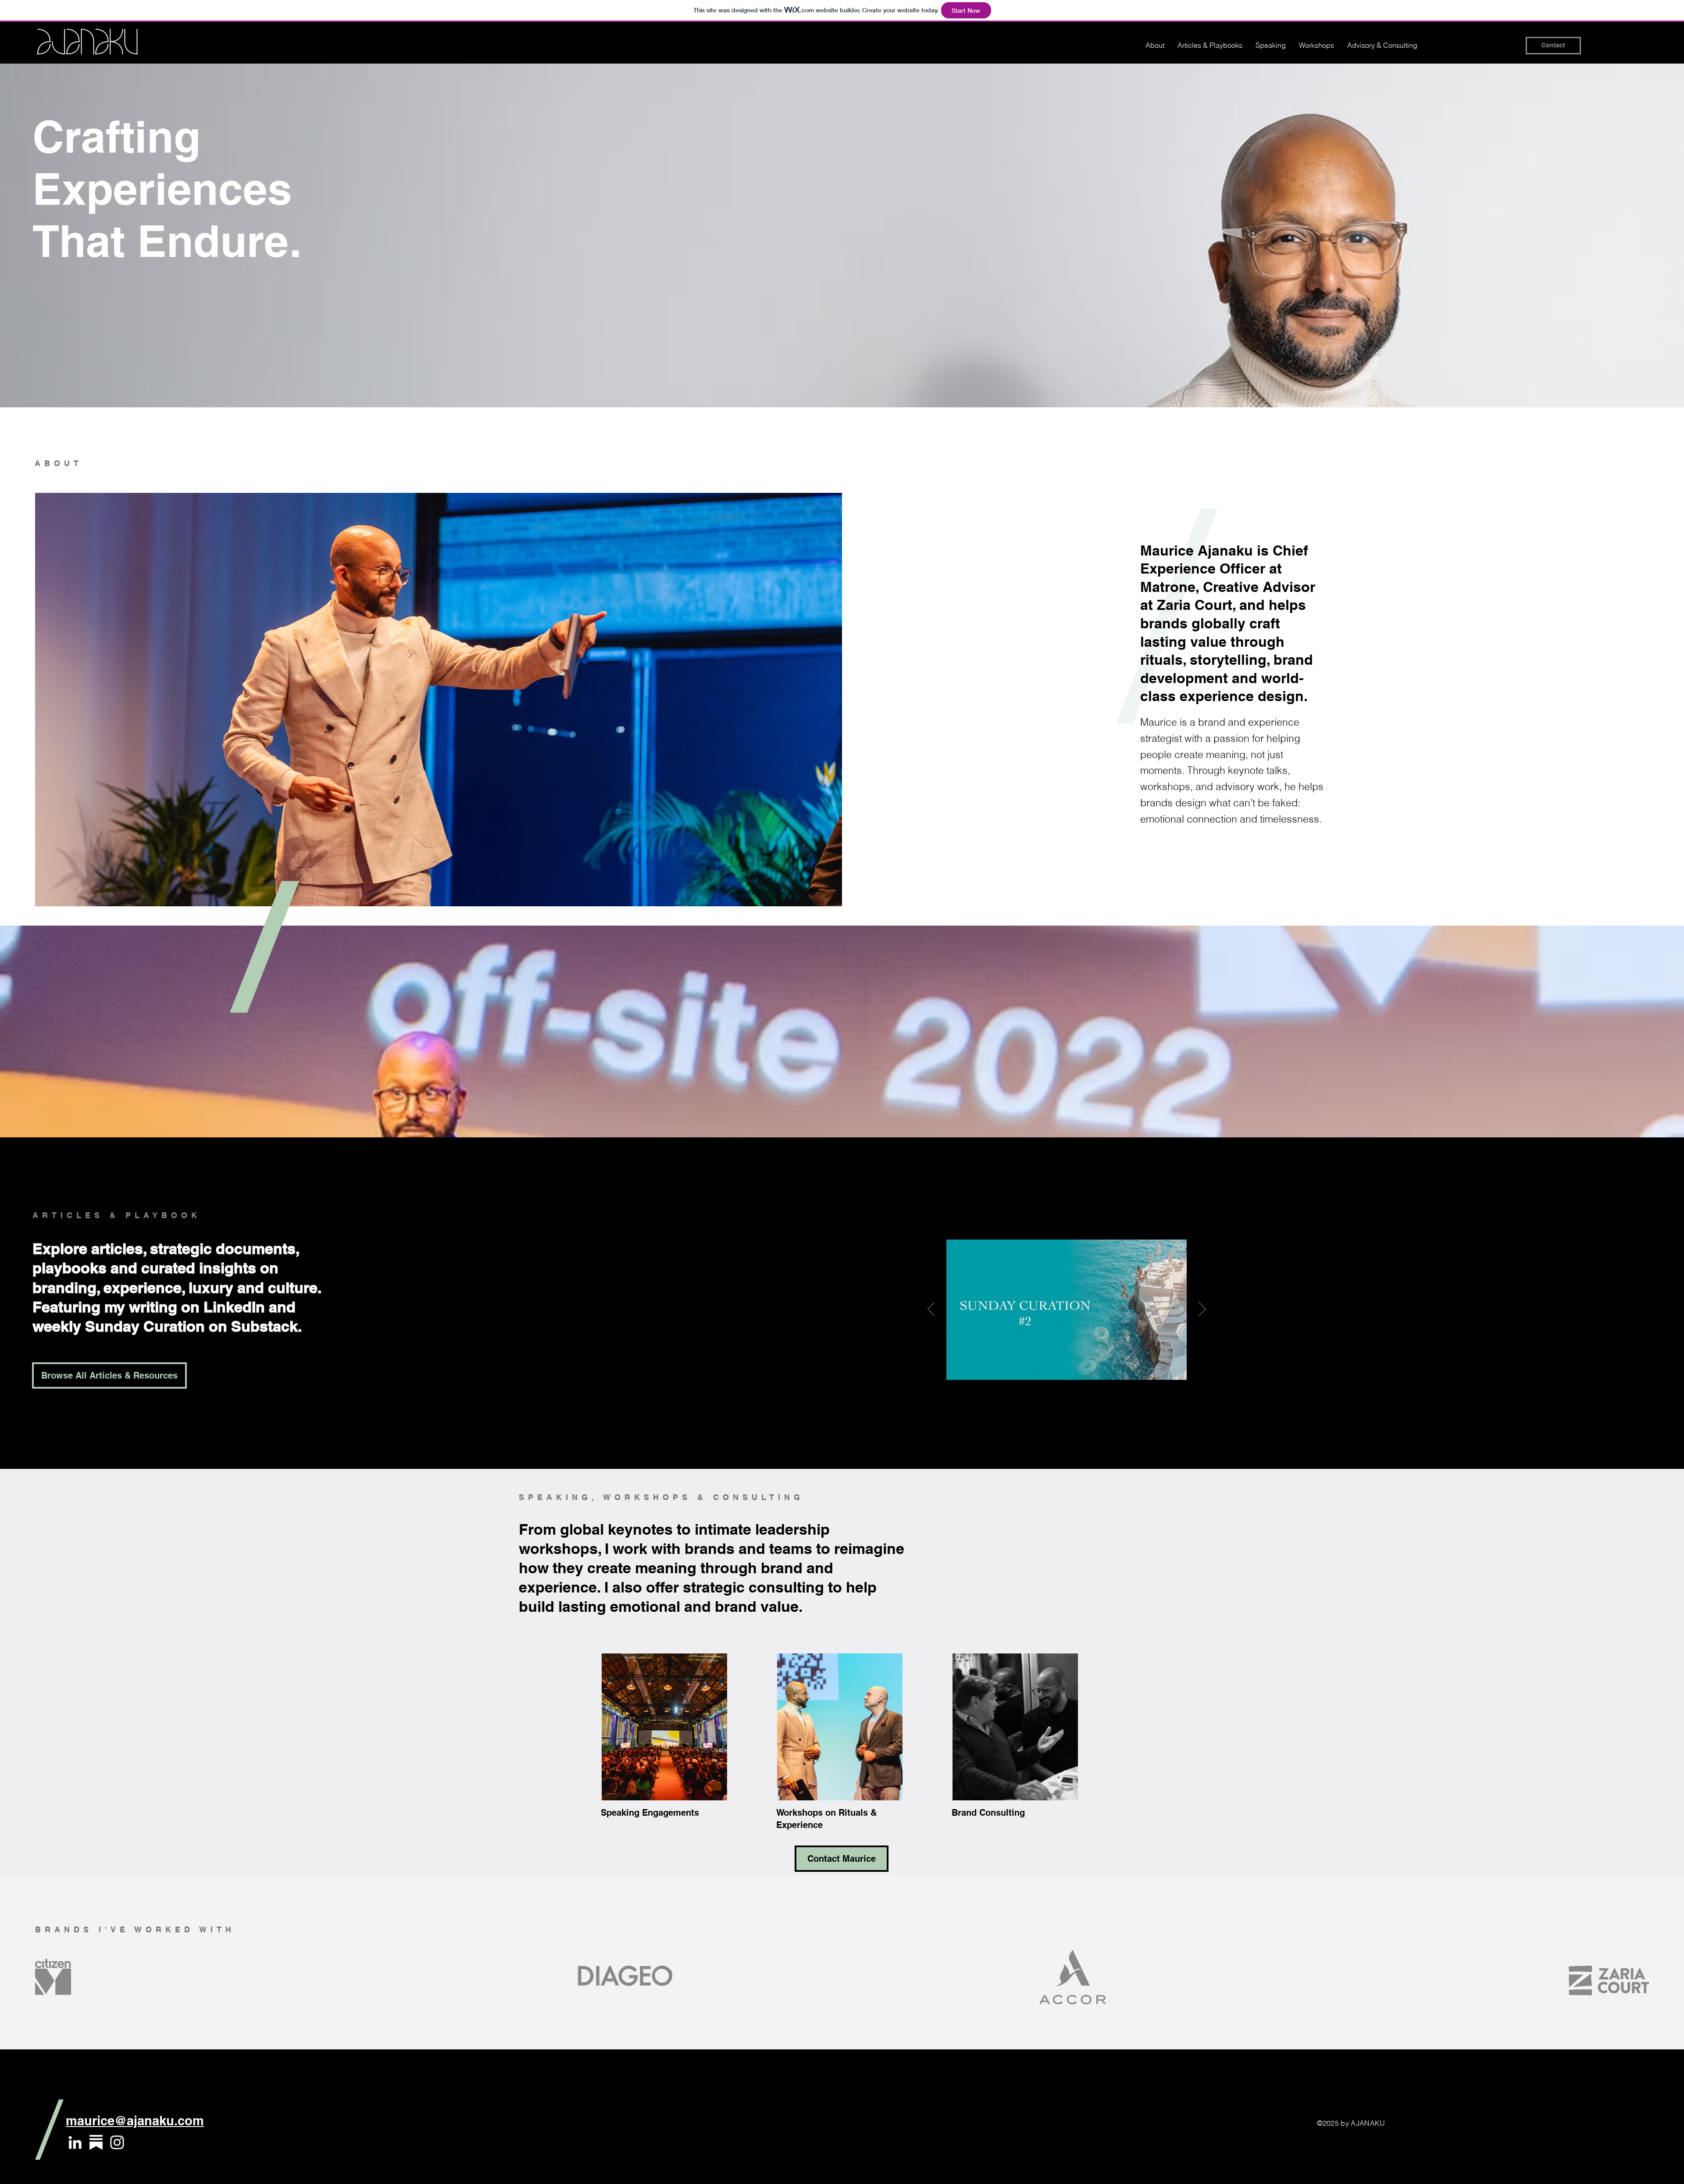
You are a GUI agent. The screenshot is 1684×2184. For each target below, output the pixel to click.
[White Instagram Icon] (117, 2142)
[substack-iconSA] (96, 2142)
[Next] (1202, 1310)
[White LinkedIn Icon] (75, 2142)
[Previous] (931, 1310)
